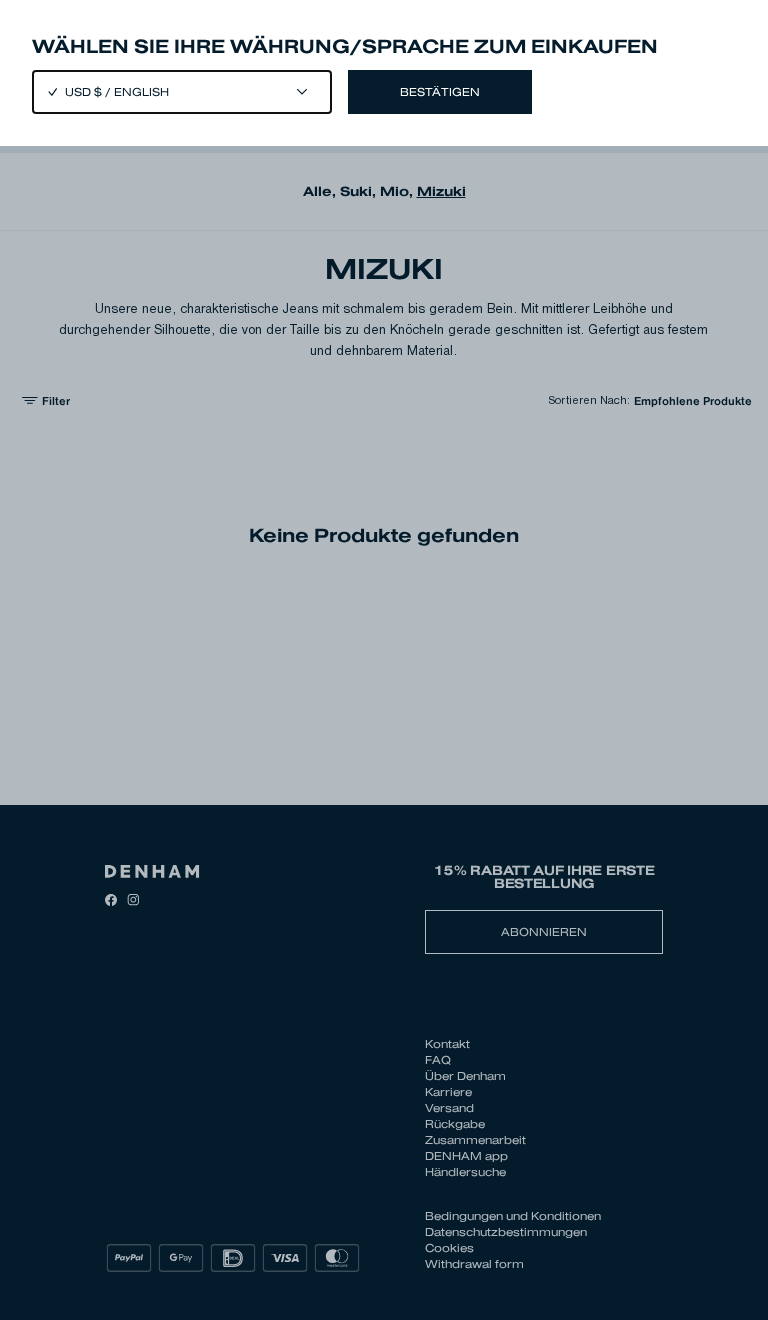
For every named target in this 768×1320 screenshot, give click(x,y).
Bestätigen (440, 92)
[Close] (384, 660)
